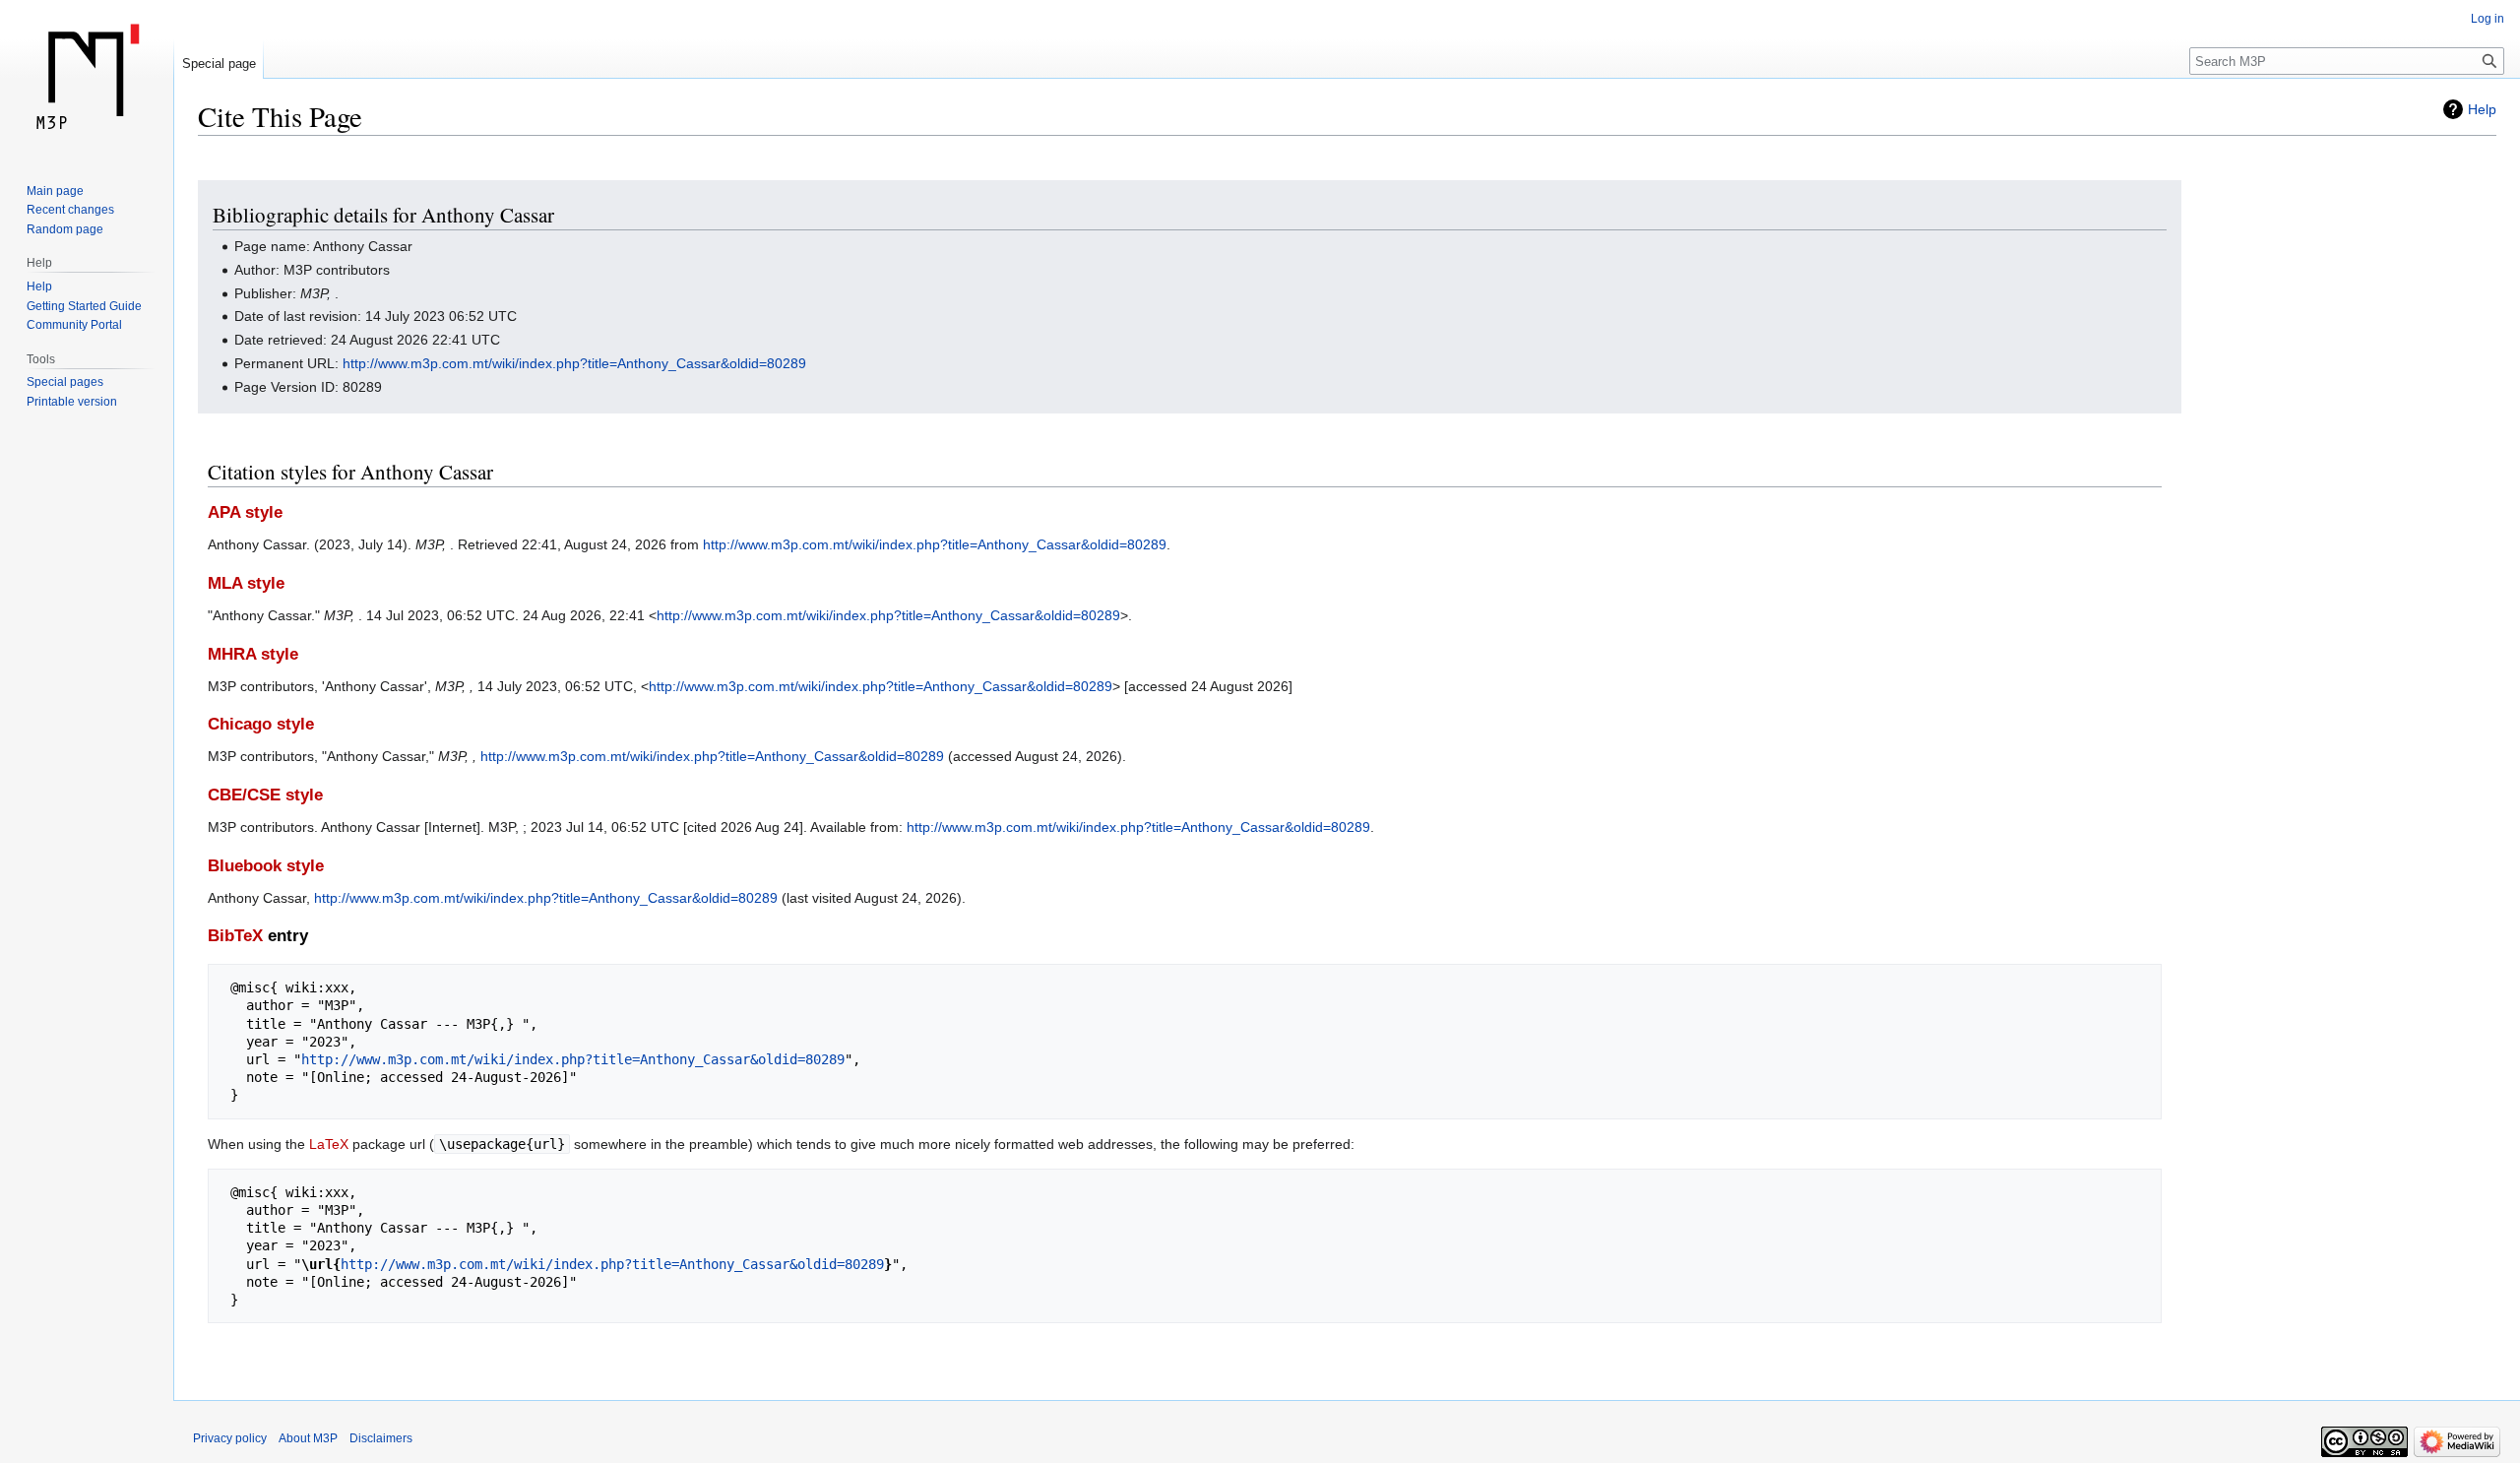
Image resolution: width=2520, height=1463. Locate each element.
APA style (245, 512)
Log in (2488, 19)
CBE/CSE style (265, 795)
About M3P (308, 1438)
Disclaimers (381, 1438)
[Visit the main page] (87, 79)
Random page (65, 229)
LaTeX (329, 1144)
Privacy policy (230, 1438)
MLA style (246, 583)
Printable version (72, 402)
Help (2482, 109)
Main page (55, 191)
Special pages (65, 382)
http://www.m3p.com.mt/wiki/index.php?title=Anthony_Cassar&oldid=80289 (574, 363)
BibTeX (235, 936)
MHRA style (253, 654)
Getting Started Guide (84, 306)
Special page (219, 64)
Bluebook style (266, 866)
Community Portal (74, 325)
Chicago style (261, 724)
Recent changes (70, 210)
